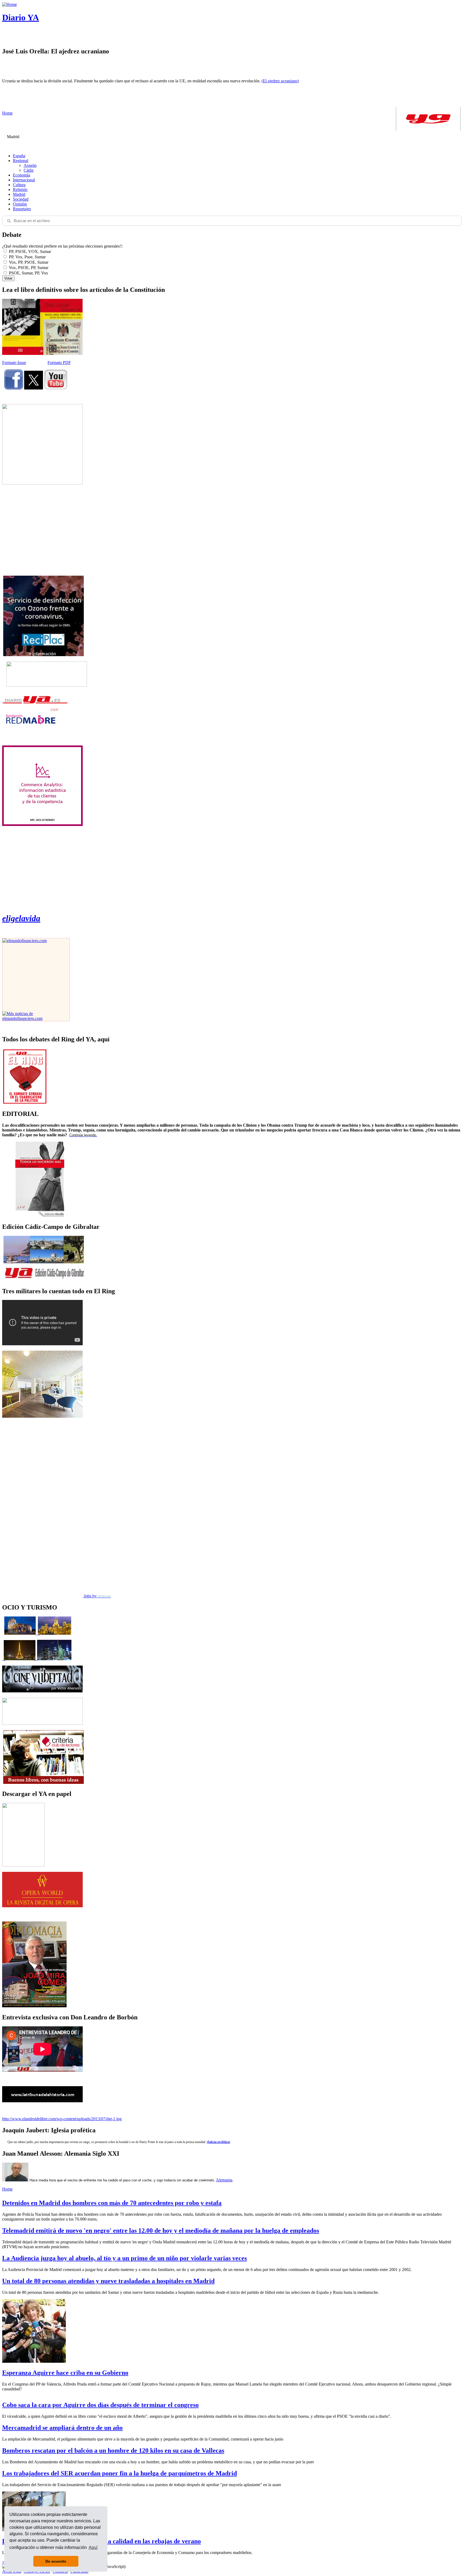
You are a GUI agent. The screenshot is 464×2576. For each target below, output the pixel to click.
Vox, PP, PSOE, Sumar (28, 262)
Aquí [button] (93, 2547)
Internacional (24, 180)
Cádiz (29, 170)
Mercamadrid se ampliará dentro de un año (62, 2428)
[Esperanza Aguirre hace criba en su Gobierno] (34, 2361)
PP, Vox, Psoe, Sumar (27, 257)
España (19, 156)
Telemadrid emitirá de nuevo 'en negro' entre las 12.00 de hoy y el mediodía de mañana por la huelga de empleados (161, 2230)
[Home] (10, 4)
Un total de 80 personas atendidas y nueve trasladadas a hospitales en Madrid (108, 2281)
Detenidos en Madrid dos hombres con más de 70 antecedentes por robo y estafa (112, 2203)
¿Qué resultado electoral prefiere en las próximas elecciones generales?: (62, 246)
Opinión (20, 204)
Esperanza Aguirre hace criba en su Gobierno (65, 2373)
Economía (21, 175)
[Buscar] (9, 221)
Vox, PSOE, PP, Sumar (28, 268)
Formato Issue (14, 363)
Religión (20, 190)
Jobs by (97, 1596)
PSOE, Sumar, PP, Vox (28, 273)
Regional (21, 161)
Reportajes (22, 209)
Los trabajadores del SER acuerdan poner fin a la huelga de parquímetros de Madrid (119, 2473)
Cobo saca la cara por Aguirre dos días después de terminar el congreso (100, 2405)
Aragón (30, 165)
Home (7, 2189)
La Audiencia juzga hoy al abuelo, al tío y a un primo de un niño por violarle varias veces (124, 2258)
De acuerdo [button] (56, 2561)
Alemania (224, 2180)
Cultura (19, 185)
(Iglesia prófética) (218, 2142)
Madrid (19, 194)
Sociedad (21, 199)
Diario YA (21, 17)
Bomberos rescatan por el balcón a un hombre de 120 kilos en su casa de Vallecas (113, 2450)
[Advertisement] (42, 530)
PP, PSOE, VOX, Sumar (29, 251)
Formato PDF (59, 363)
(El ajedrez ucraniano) (280, 81)
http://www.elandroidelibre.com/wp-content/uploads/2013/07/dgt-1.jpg (62, 2119)
